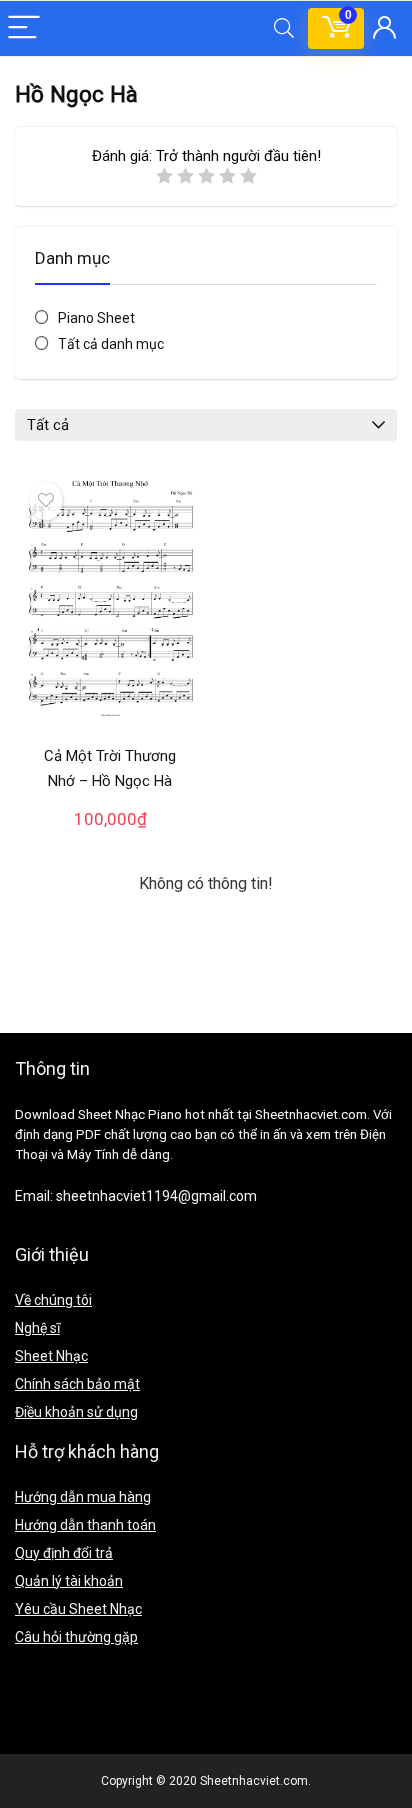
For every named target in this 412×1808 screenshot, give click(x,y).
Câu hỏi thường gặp (76, 1637)
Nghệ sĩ (37, 1328)
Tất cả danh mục (111, 344)
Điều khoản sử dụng (76, 1412)
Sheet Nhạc (51, 1356)
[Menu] (24, 28)
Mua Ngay (110, 838)
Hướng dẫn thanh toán (85, 1525)
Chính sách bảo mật (77, 1384)
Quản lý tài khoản (69, 1581)
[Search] (284, 28)
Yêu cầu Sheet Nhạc (78, 1609)
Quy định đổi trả (64, 1553)
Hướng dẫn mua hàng (83, 1497)
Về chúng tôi (53, 1300)
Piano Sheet (96, 318)
